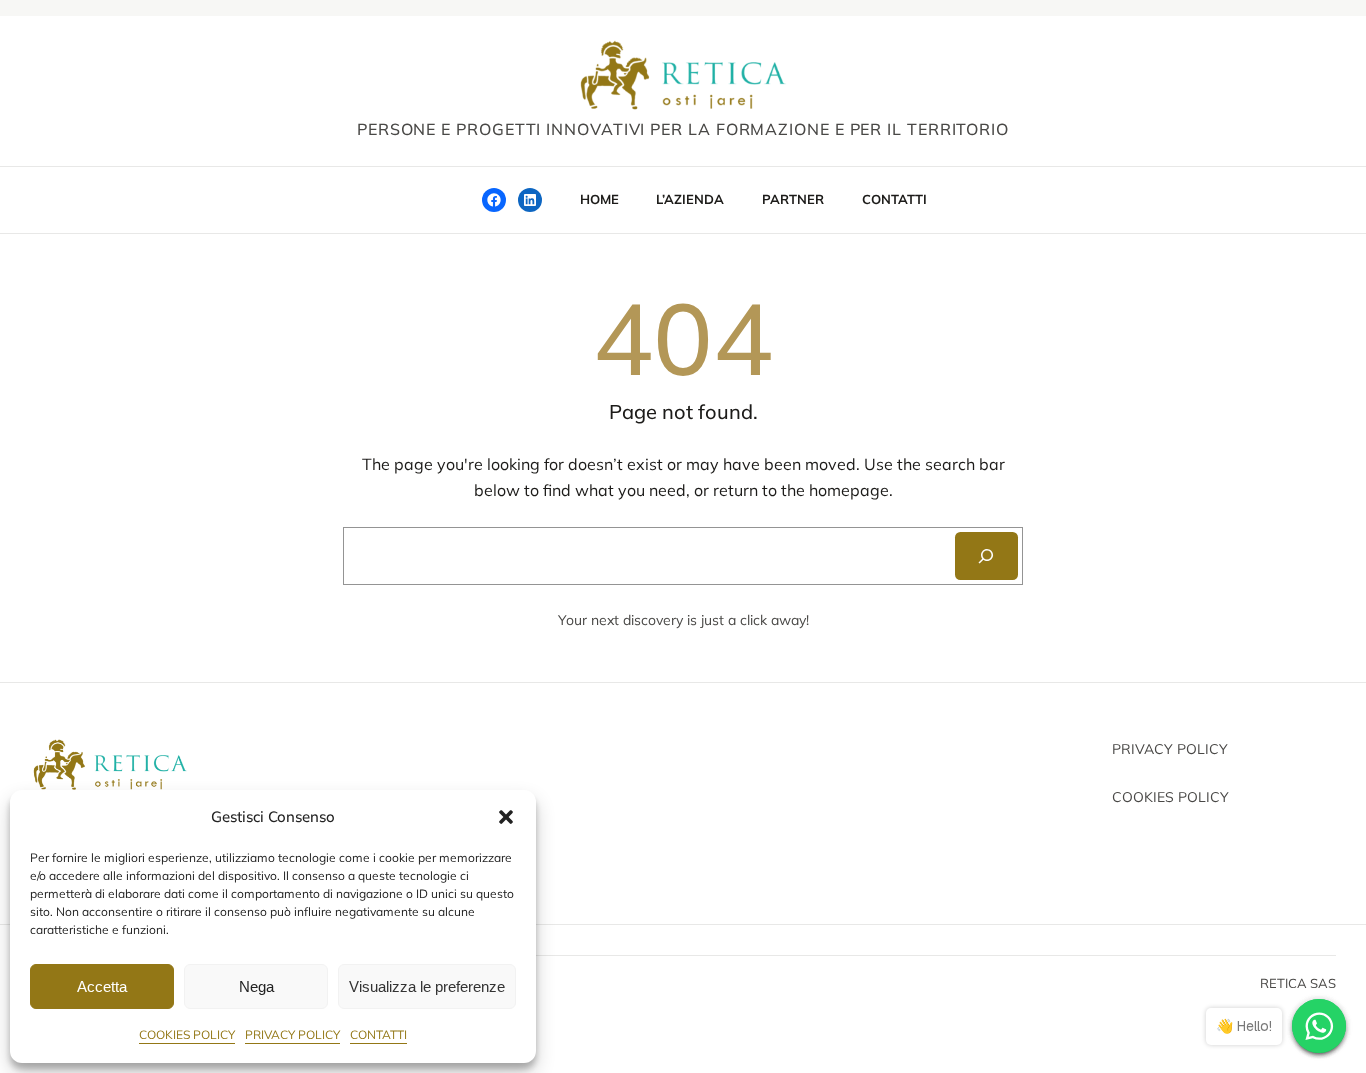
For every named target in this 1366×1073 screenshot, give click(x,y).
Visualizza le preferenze (427, 986)
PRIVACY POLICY (292, 1034)
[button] (506, 817)
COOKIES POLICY (187, 1034)
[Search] (986, 556)
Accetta (102, 986)
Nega (256, 986)
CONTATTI (378, 1034)
